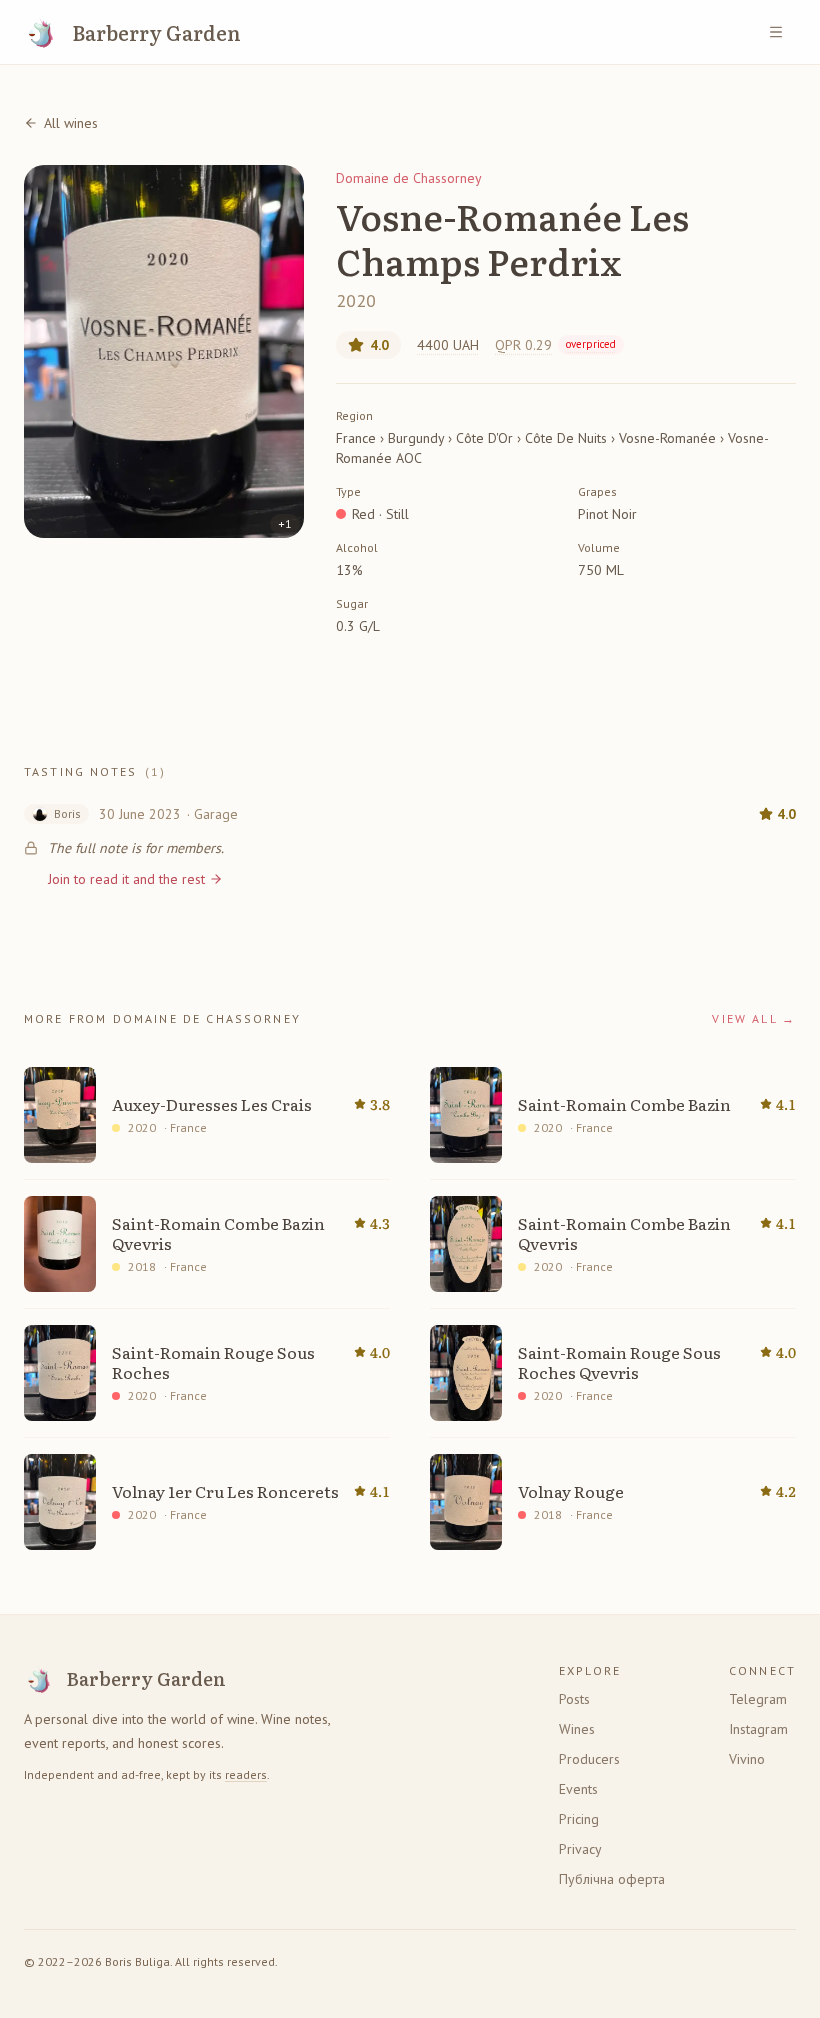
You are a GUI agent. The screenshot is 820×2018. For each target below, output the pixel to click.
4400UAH (448, 345)
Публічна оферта (612, 1879)
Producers (589, 1759)
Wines (577, 1729)
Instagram (758, 1729)
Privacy (580, 1849)
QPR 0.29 (555, 345)
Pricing (579, 1819)
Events (578, 1789)
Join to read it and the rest (126, 879)
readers (246, 1774)
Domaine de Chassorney (409, 178)
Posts (574, 1699)
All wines (71, 123)
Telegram (758, 1699)
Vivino (747, 1759)
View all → (754, 1018)
